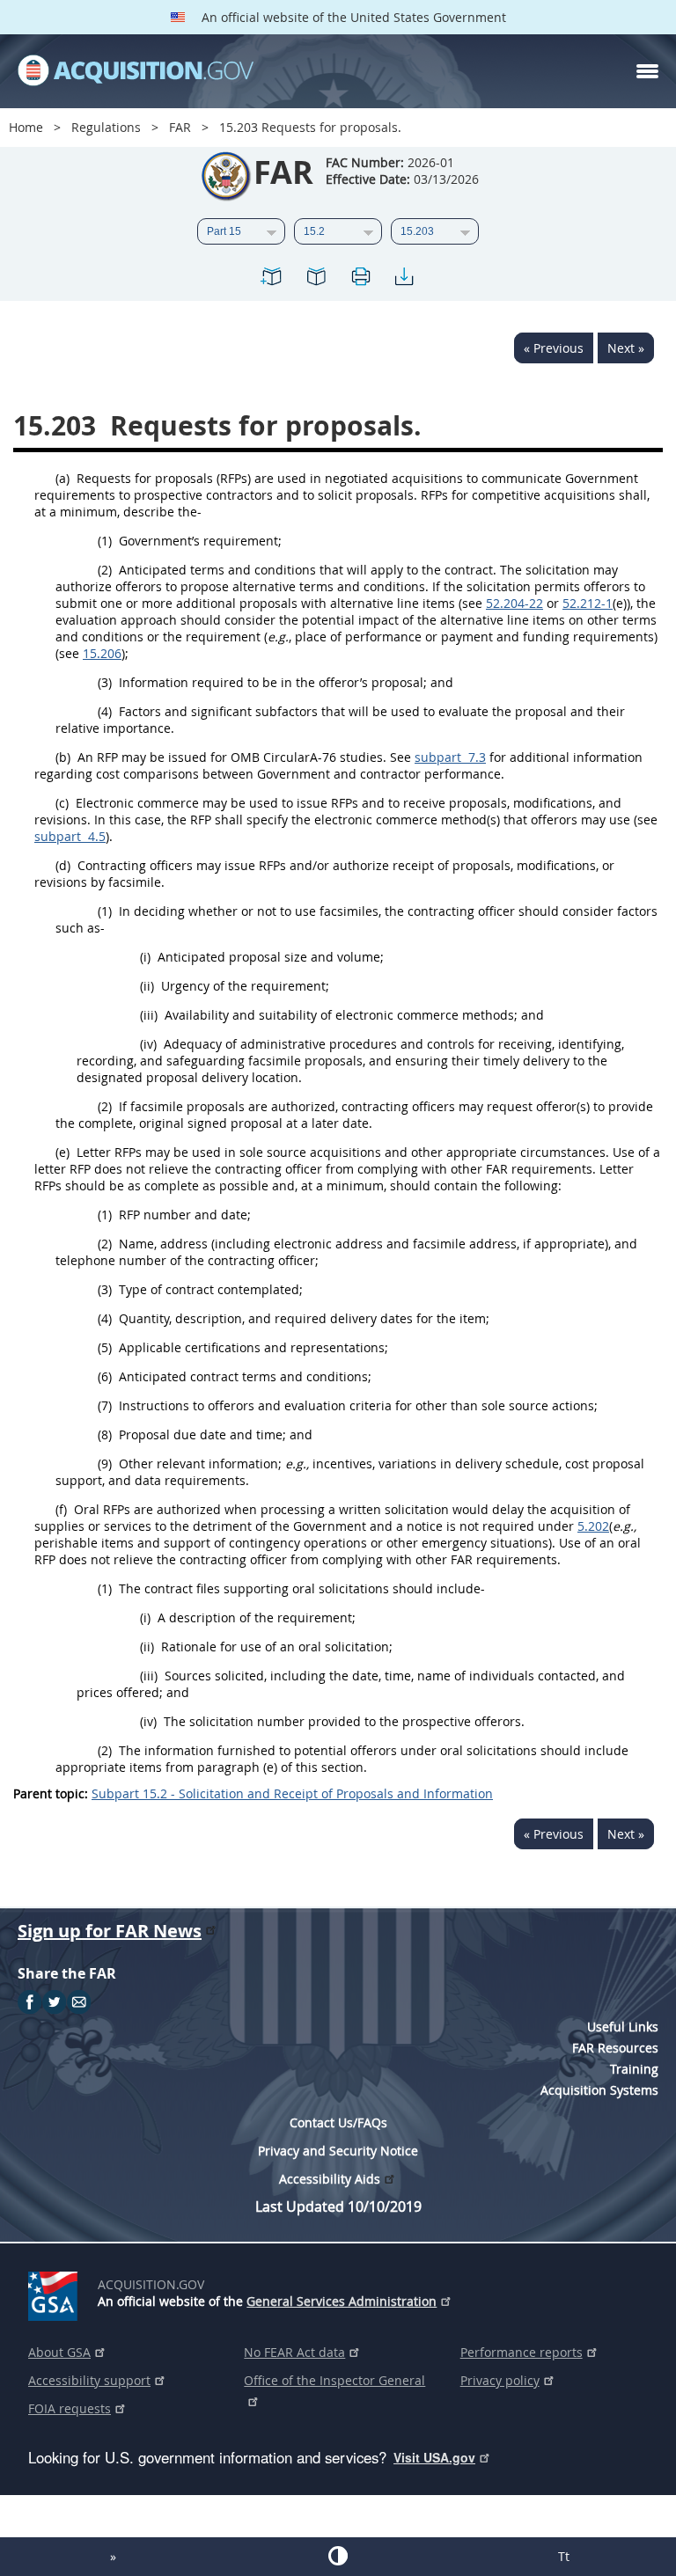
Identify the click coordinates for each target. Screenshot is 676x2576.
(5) (105, 1347)
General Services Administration (342, 2301)
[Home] (136, 71)
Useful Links (623, 2027)
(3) (105, 682)
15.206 (102, 653)
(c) (62, 803)
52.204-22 (514, 603)
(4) (105, 711)
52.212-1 (588, 603)
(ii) (147, 986)
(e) (62, 1152)
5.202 (593, 1526)
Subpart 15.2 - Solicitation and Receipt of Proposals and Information (292, 1793)
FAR (180, 127)
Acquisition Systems (599, 2090)
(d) (63, 865)
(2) (105, 570)
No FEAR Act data (294, 2352)
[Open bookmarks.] (316, 279)
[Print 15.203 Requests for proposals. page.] (360, 279)
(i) (145, 957)
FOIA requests (70, 2408)
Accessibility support (89, 2380)
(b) (63, 757)
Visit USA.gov (434, 2457)
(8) (105, 1434)
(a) (62, 478)
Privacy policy (500, 2380)
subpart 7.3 (450, 757)
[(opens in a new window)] (56, 2293)
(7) (105, 1405)
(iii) (149, 1015)
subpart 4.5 (70, 836)
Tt (564, 2556)
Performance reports (522, 2352)
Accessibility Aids (330, 2179)
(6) (105, 1376)
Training (634, 2069)
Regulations (106, 127)
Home (26, 127)
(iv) (148, 1044)
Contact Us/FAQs (338, 2122)
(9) (105, 1464)
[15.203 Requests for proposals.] (272, 279)
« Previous (554, 348)
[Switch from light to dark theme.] (338, 2556)
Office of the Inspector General (334, 2380)
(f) (61, 1509)
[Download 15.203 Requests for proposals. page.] (404, 279)
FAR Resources (615, 2048)
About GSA (59, 2352)
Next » (626, 348)
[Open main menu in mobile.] (647, 71)
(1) (105, 541)
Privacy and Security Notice (338, 2151)
